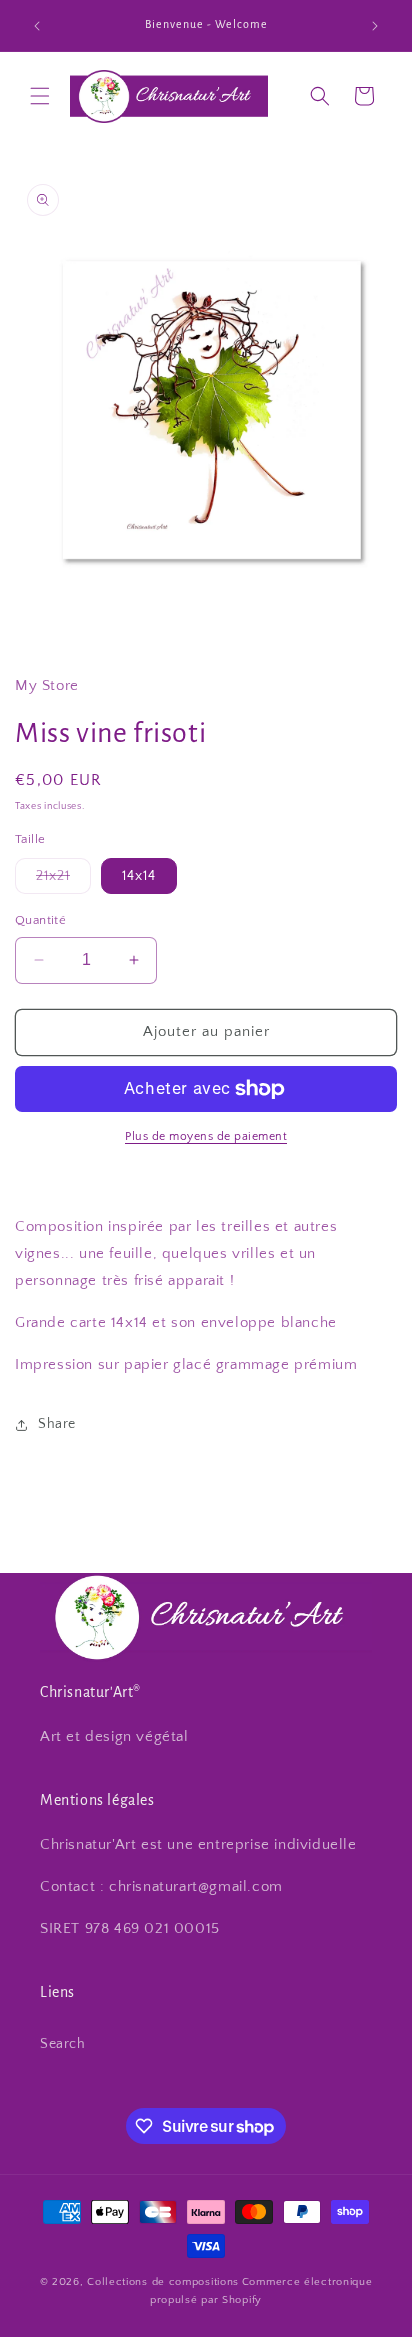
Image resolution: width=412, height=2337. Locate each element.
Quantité (40, 920)
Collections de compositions (163, 2282)
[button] (40, 96)
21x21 (63, 880)
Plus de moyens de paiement (206, 1136)
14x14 (139, 876)
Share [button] (57, 1424)
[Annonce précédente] (37, 26)
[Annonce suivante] (375, 26)
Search (63, 2044)
